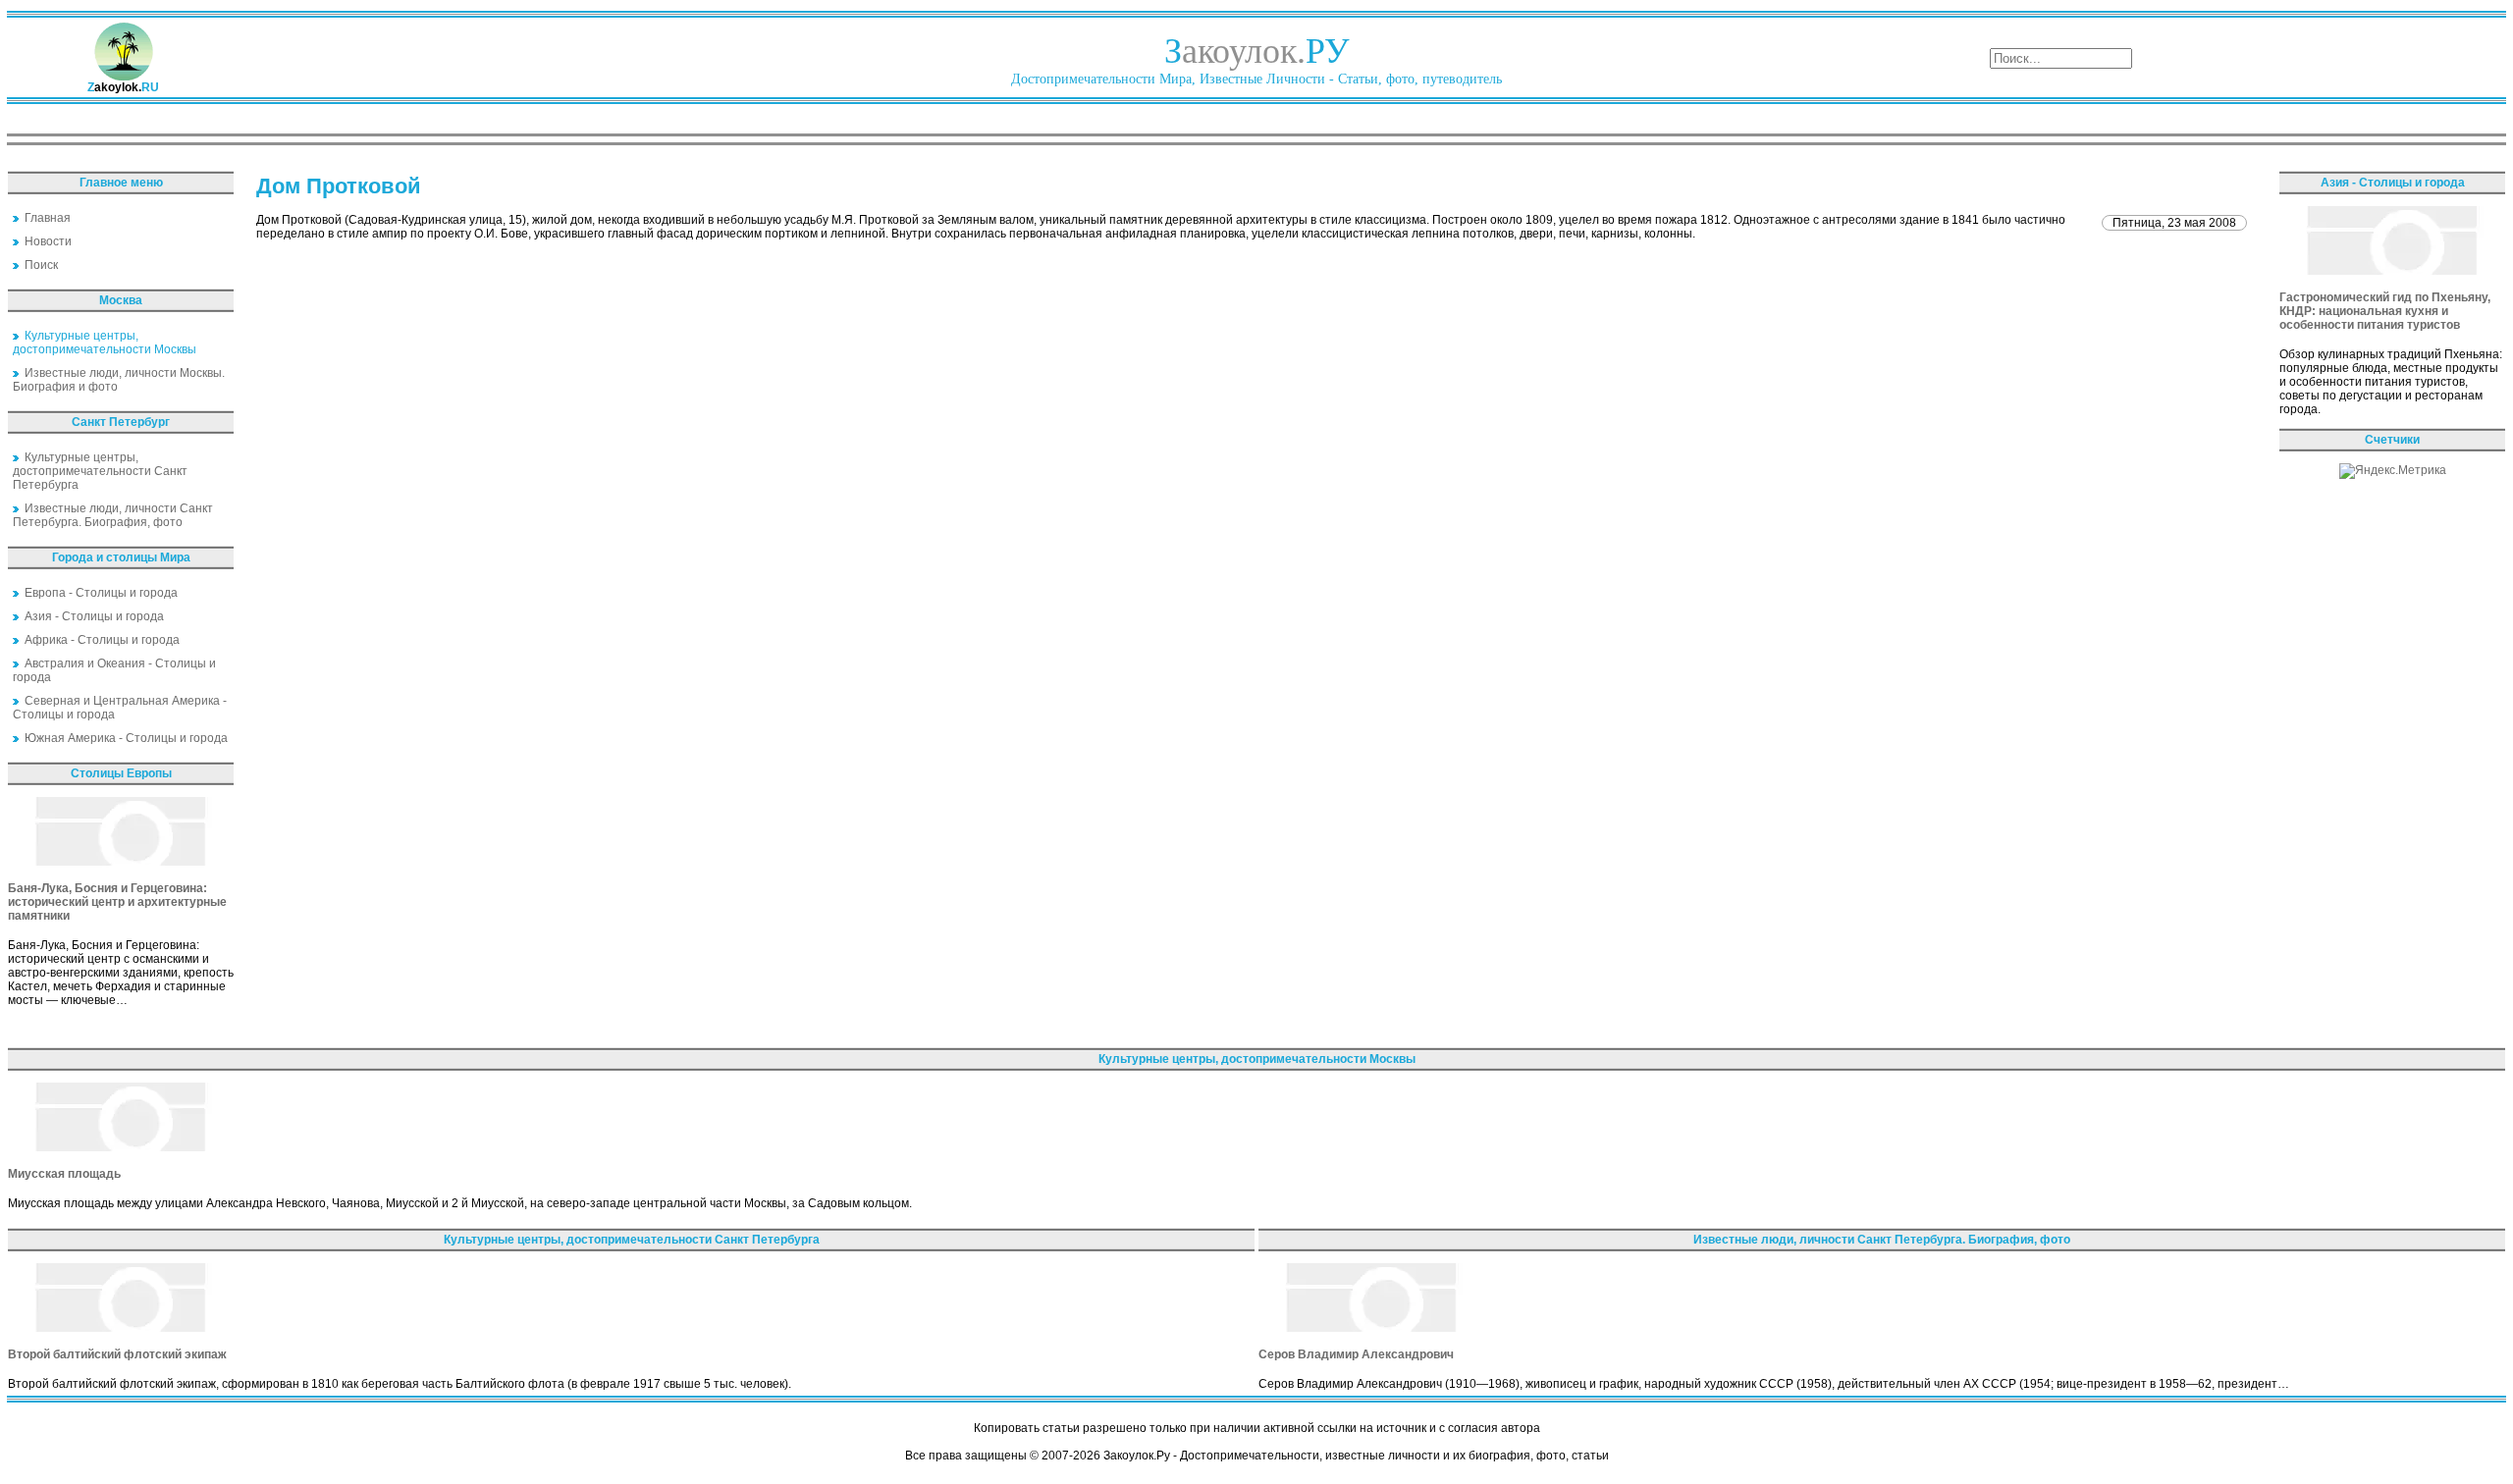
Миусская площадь (64, 1174)
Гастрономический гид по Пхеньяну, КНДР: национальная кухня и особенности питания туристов (2385, 311)
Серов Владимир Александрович (1356, 1354)
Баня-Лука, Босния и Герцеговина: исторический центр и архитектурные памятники (117, 902)
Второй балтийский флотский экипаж (117, 1354)
